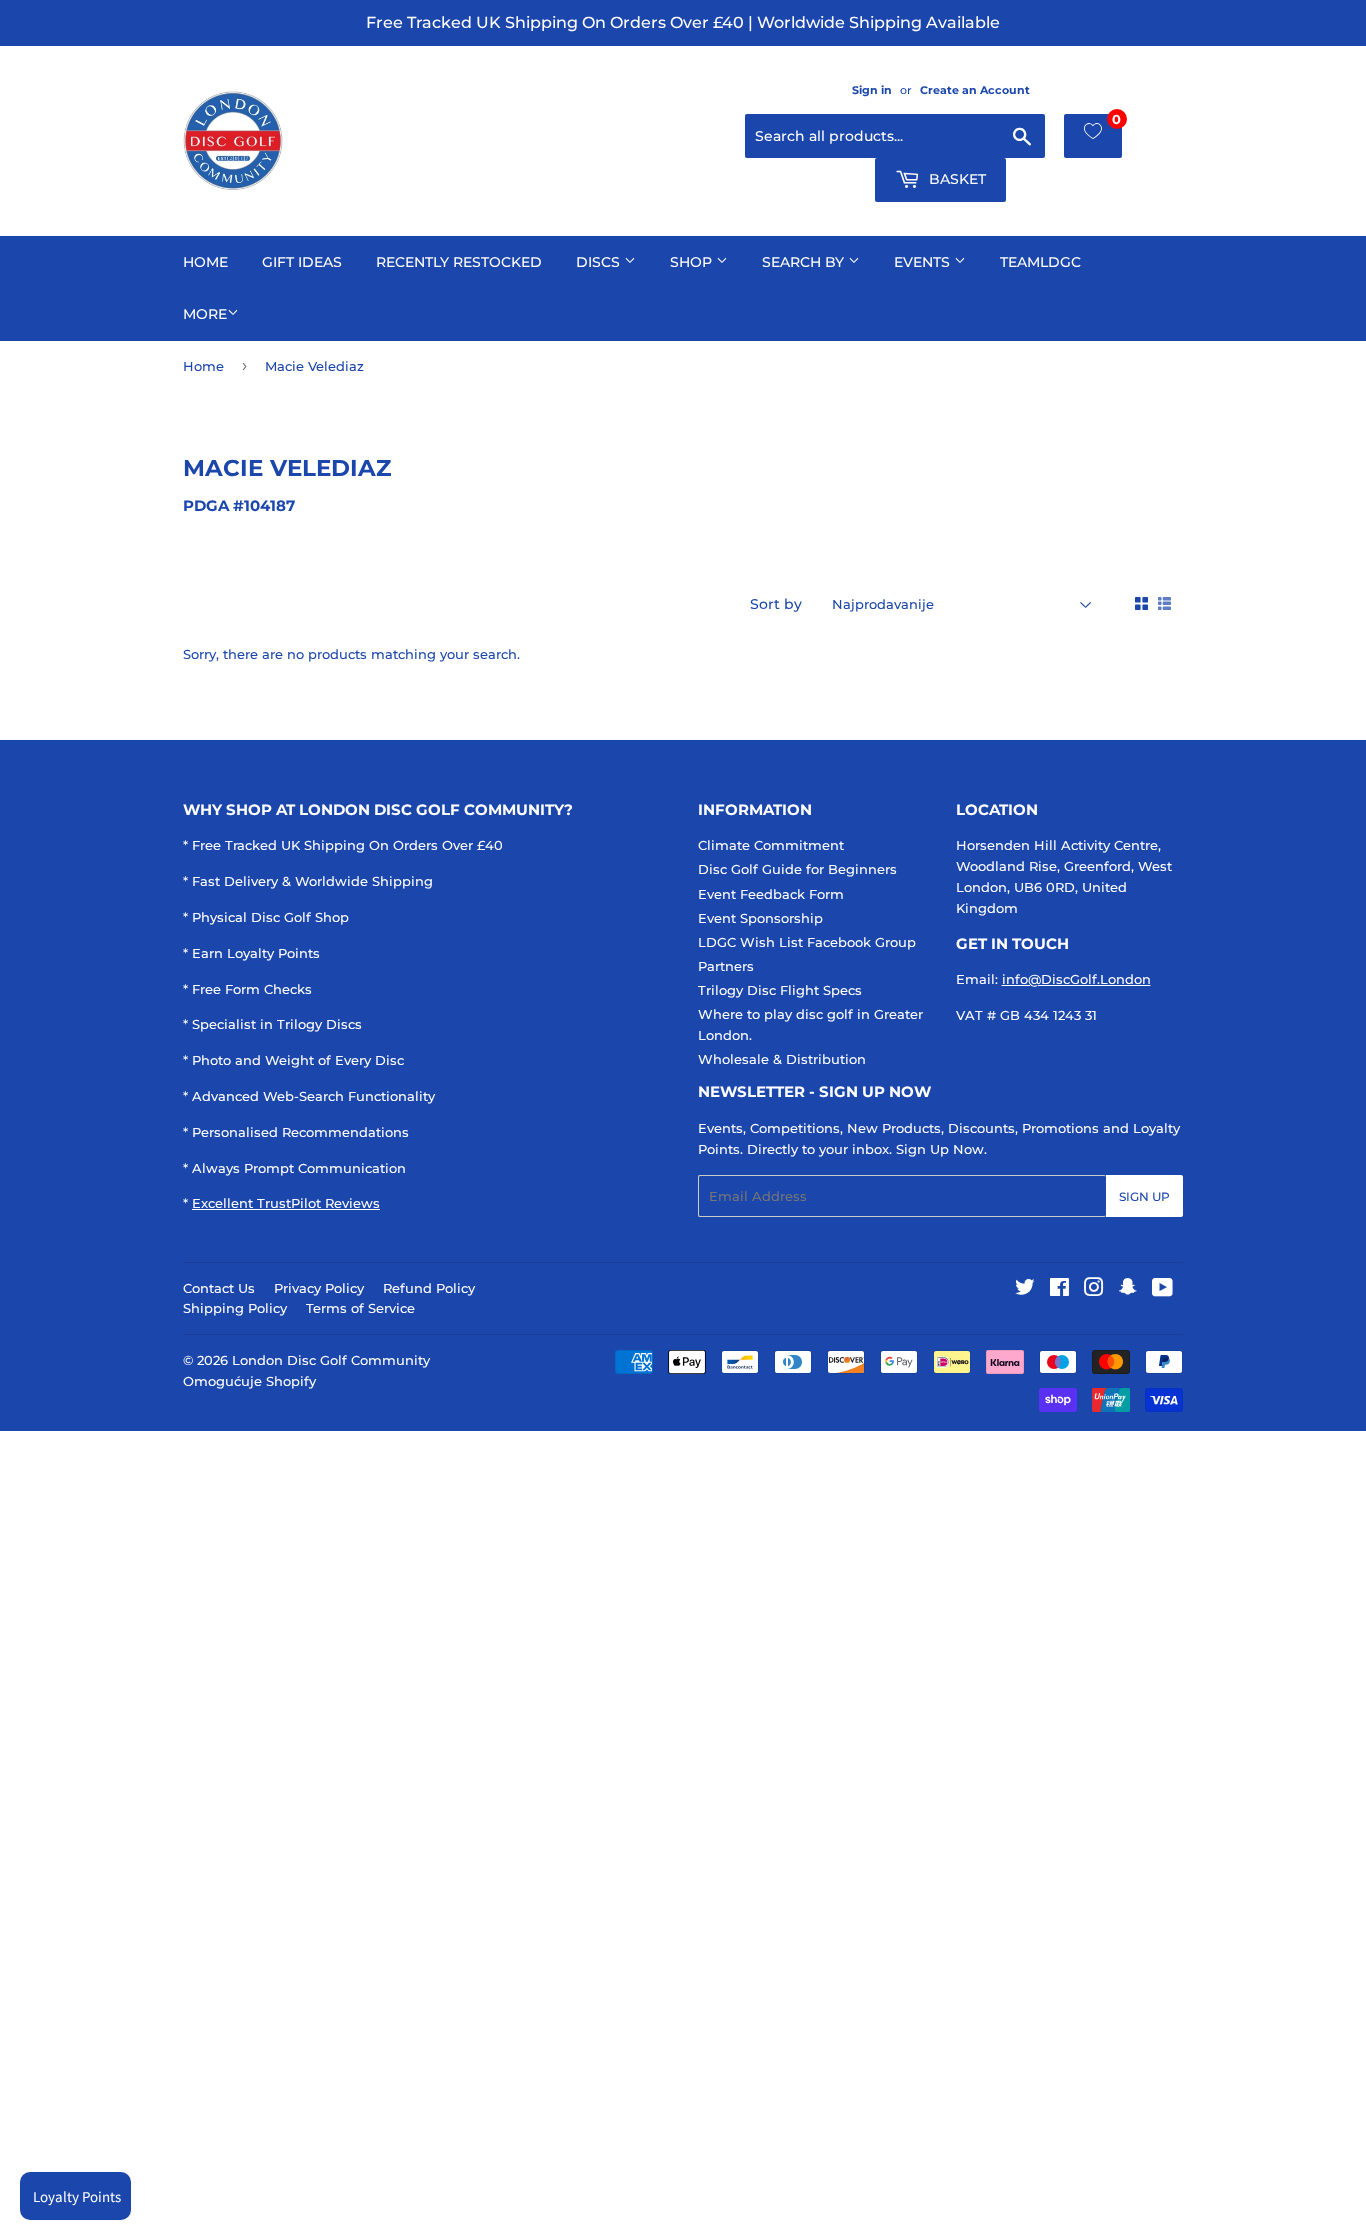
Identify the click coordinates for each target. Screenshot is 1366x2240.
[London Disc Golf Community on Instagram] (1094, 1290)
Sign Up (1144, 1196)
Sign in (872, 90)
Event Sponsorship (760, 918)
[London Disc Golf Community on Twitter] (1025, 1290)
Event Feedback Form (771, 894)
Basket (955, 179)
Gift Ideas (302, 262)
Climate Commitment (771, 845)
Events (924, 262)
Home (205, 262)
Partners (726, 966)
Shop (693, 262)
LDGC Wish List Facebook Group (807, 942)
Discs (600, 262)
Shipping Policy (235, 1308)
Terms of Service (360, 1308)
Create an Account (975, 90)
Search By (805, 262)
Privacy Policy (319, 1288)
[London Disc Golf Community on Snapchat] (1128, 1290)
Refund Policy (429, 1288)
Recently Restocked (459, 262)
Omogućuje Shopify (249, 1381)
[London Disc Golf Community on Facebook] (1059, 1290)
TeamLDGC (1040, 262)
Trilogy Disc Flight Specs (780, 990)
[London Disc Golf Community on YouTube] (1162, 1290)
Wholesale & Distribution (782, 1059)
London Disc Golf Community (331, 1360)
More (205, 314)
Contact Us (219, 1288)
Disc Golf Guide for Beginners (797, 869)
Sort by (776, 604)
